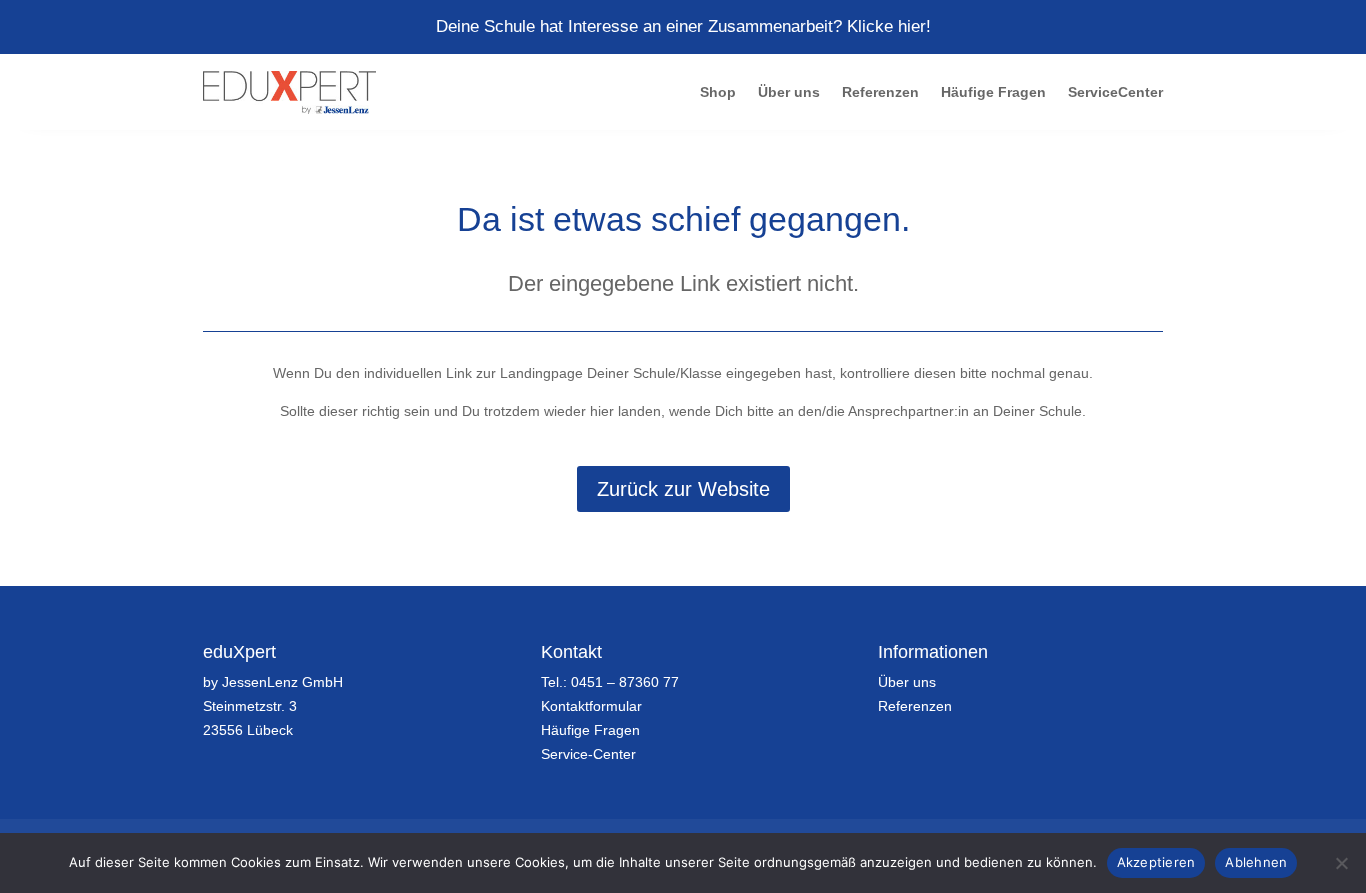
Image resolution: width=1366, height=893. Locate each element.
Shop (718, 92)
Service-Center (588, 754)
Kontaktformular (591, 706)
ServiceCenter (1115, 92)
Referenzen (880, 92)
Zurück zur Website (683, 489)
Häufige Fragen (993, 92)
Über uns (789, 92)
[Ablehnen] (1341, 863)
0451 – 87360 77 (625, 682)
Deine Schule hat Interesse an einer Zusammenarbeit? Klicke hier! (683, 26)
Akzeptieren (1156, 862)
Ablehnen (1256, 862)
